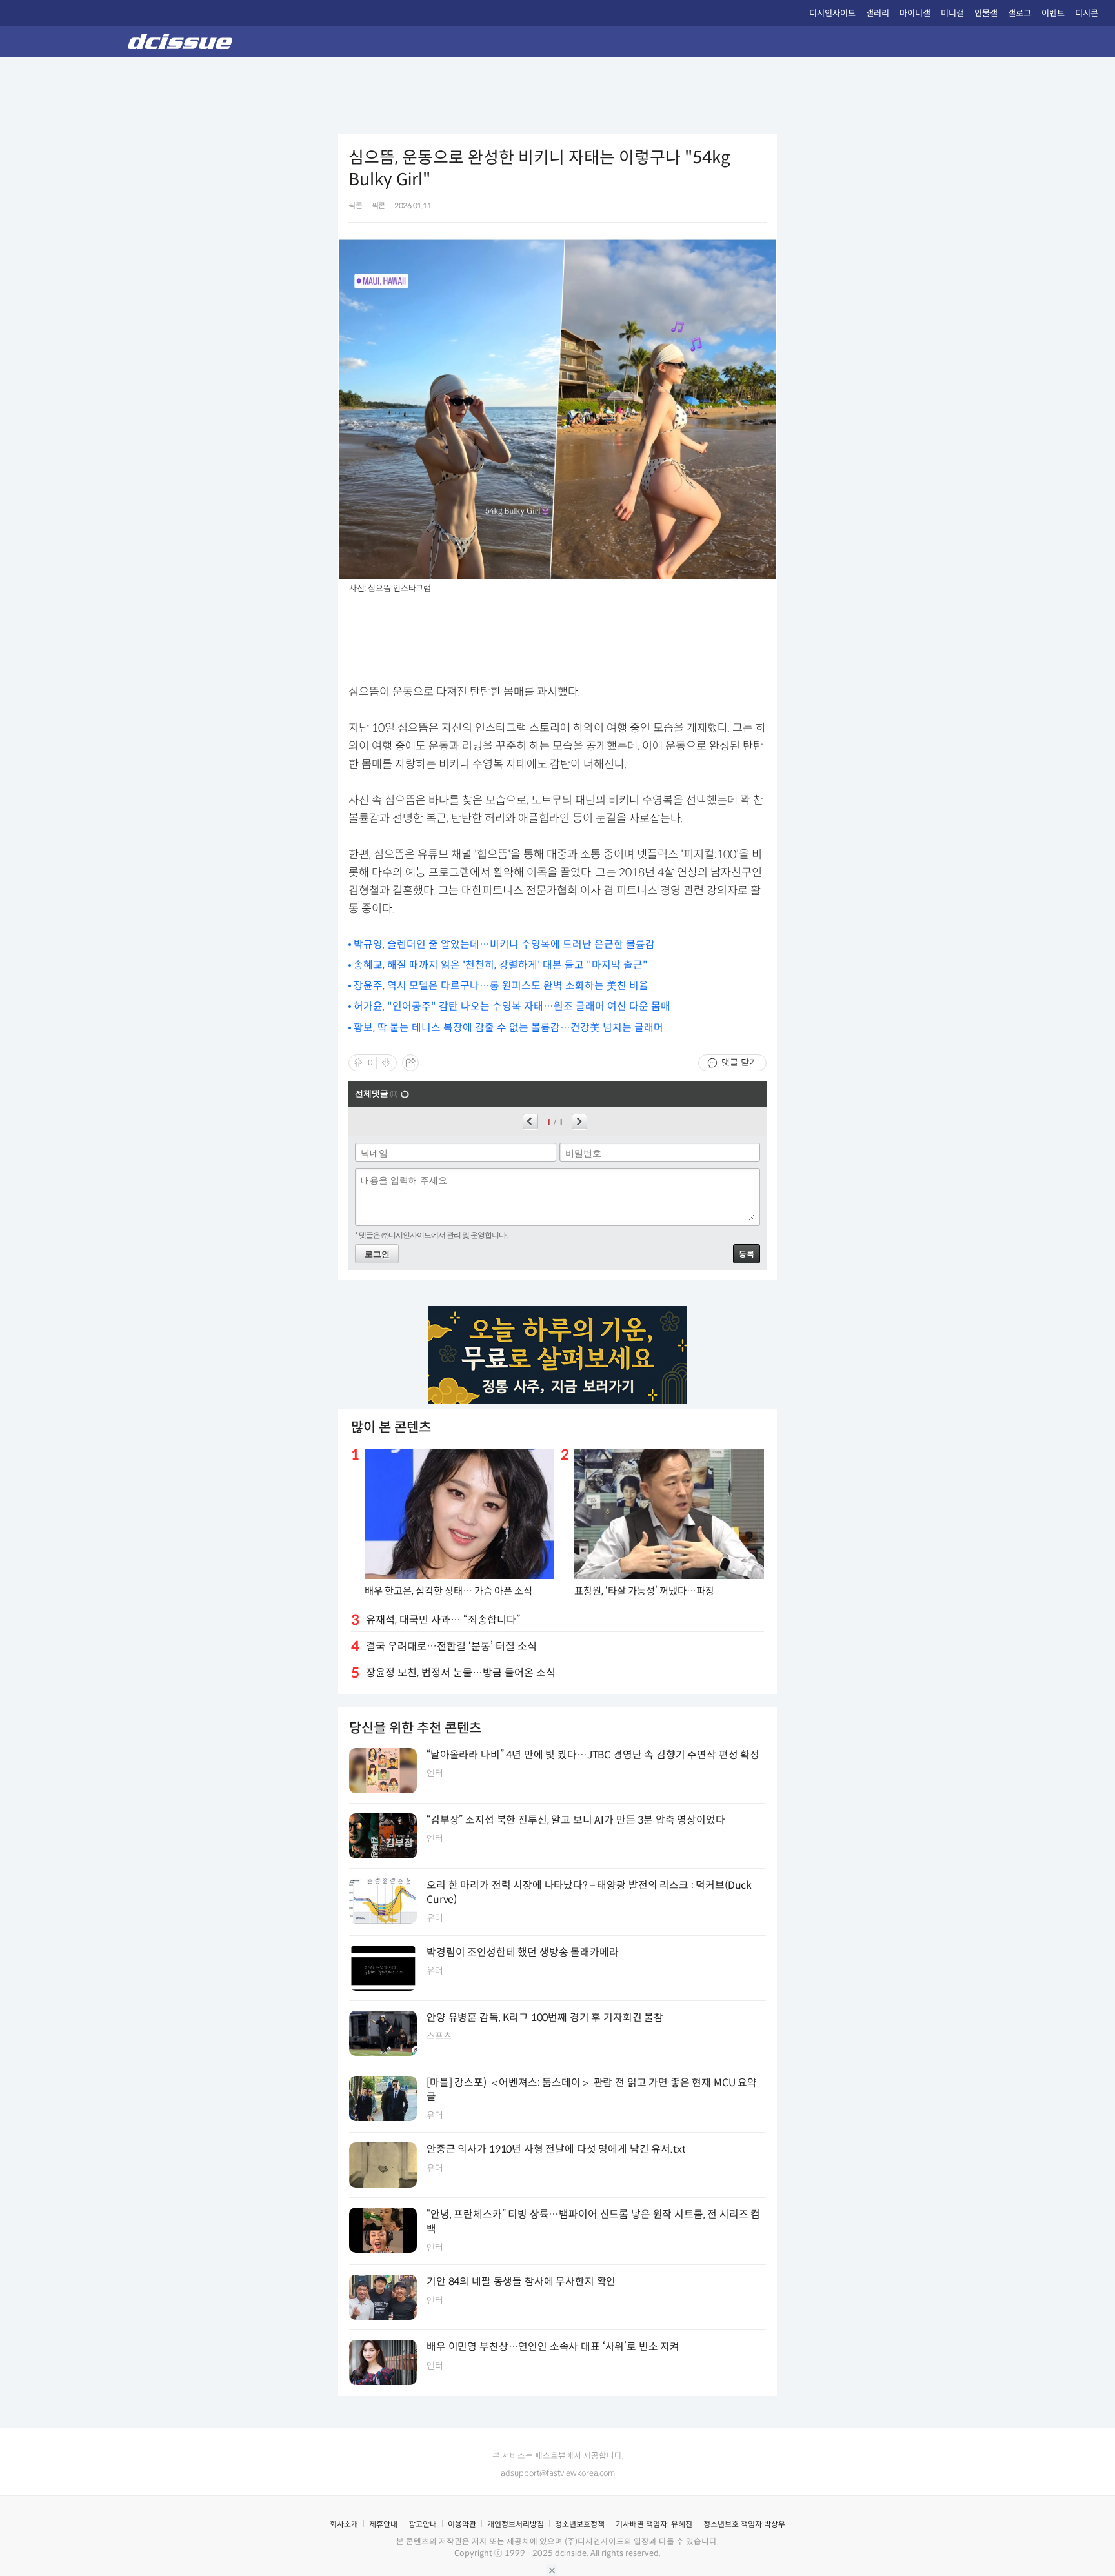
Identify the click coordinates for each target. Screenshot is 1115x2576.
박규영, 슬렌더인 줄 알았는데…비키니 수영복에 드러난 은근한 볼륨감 (504, 944)
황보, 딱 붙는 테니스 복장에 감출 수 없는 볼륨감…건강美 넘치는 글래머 (508, 1028)
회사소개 (344, 2524)
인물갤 (986, 13)
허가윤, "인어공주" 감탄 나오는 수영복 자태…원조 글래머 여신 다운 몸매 (512, 1006)
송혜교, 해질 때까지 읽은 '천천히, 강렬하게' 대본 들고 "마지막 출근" (501, 965)
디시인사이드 (832, 13)
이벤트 (1053, 13)
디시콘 (1087, 13)
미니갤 (952, 13)
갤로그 (1020, 13)
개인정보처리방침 (516, 2524)
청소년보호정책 (580, 2524)
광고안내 (423, 2524)
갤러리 (878, 13)
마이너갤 (915, 13)
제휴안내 (383, 2524)
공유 (410, 1063)
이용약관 (462, 2524)
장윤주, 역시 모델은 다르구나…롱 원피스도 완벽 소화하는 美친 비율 (501, 986)
